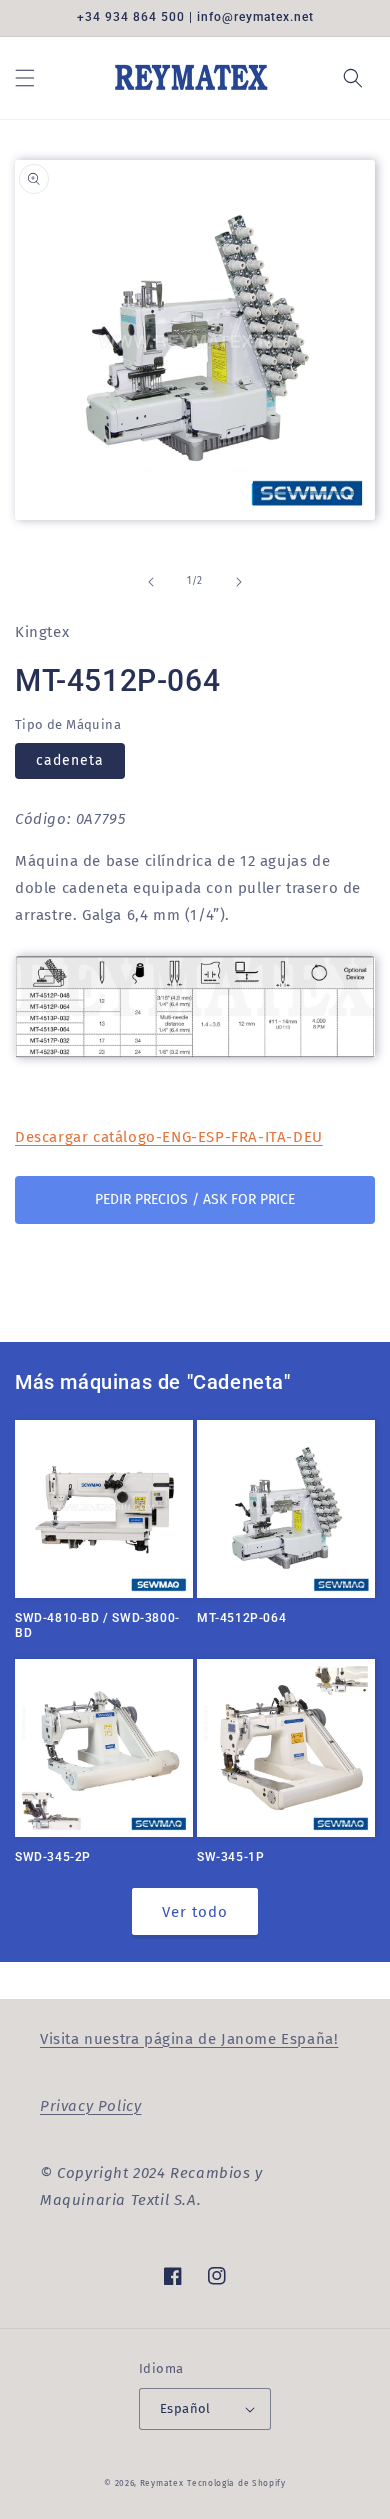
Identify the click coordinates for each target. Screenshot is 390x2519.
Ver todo (195, 1912)
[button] (25, 78)
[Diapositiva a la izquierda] (151, 582)
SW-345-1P (230, 1857)
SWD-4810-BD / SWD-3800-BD (97, 1626)
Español (185, 2408)
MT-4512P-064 (241, 1618)
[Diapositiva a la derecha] (239, 582)
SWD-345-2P (53, 1857)
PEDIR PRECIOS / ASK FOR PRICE (195, 1199)
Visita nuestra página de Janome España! (189, 2039)
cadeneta (70, 760)
